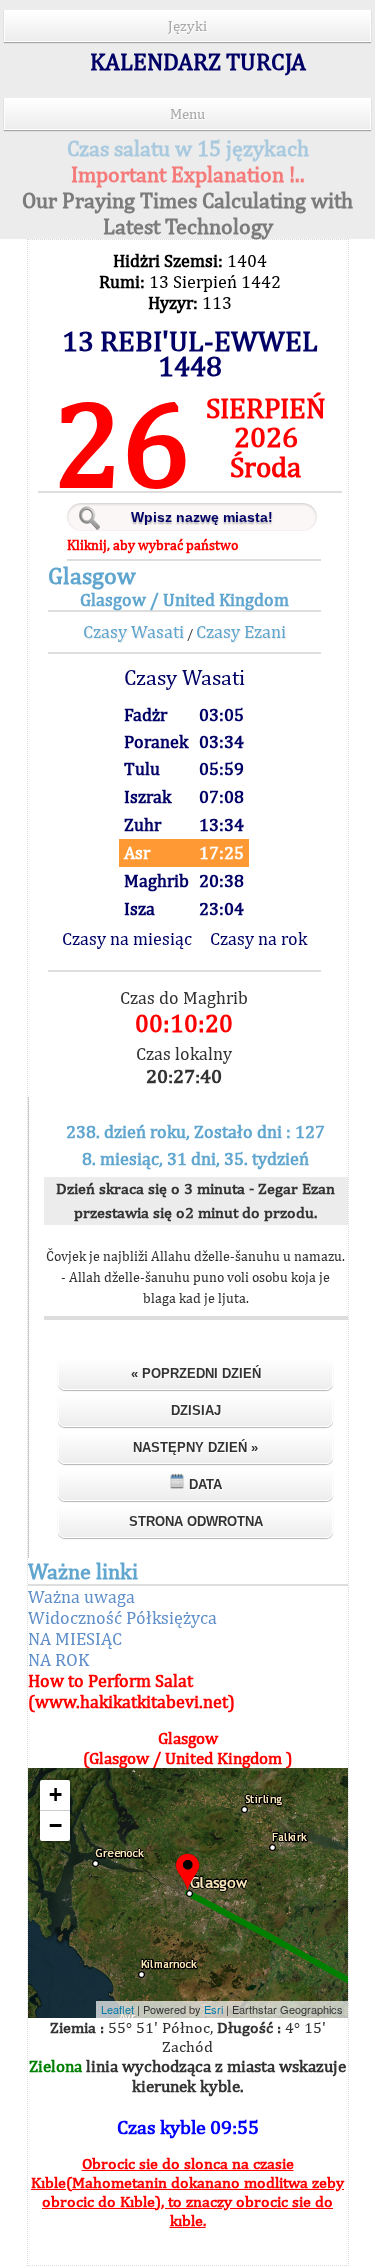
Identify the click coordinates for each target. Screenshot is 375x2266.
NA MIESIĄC (75, 1638)
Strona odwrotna (196, 1521)
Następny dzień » (195, 1447)
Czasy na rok (258, 938)
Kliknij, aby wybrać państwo (152, 545)
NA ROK (58, 1659)
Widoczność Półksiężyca (122, 1617)
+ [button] (55, 1794)
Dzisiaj (196, 1410)
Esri (213, 2009)
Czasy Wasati (133, 631)
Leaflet (117, 2009)
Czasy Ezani (241, 631)
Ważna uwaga (81, 1596)
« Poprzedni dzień (196, 1373)
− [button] (55, 1825)
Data (203, 1484)
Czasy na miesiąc (127, 938)
